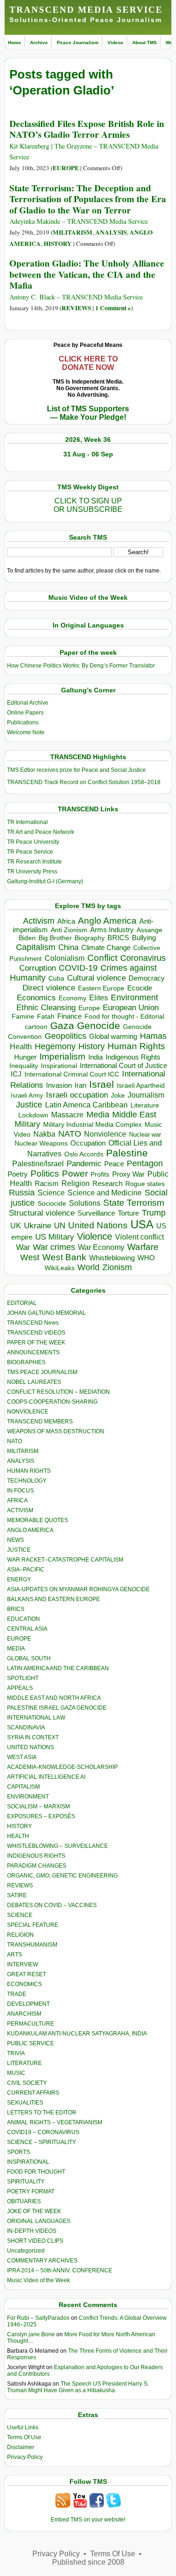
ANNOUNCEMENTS (33, 1352)
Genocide (99, 1025)
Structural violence (42, 1213)
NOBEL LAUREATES (34, 1382)
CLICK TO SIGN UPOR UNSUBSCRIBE (88, 505)
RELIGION (20, 1935)
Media (98, 1115)
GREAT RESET (27, 1974)
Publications (23, 723)
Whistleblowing (112, 1258)
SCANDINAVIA (26, 1728)
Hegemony (55, 1046)
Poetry (18, 1174)
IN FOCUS (20, 1491)
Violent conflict (139, 1237)
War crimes (54, 1247)
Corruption (38, 968)
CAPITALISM (23, 1787)
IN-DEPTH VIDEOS (32, 2231)
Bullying (144, 938)
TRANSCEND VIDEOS (36, 1333)
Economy (73, 998)
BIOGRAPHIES (26, 1362)
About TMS (145, 43)
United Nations (98, 1225)
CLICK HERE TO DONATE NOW (88, 363)
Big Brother (55, 938)
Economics (36, 998)
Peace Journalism (78, 43)
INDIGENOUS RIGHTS (36, 1856)
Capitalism (36, 947)
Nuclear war (145, 1135)
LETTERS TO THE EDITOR (42, 2113)
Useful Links (23, 2427)
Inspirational (59, 1066)
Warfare (143, 1247)
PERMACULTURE (31, 2024)
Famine (23, 1017)
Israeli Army (27, 1096)
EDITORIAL (22, 1303)
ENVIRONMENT (28, 1797)
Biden (27, 938)
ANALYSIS (111, 232)
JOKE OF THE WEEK (34, 2211)
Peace (114, 1164)
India (96, 1057)
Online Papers (25, 713)
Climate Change (106, 947)
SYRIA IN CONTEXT (33, 1737)
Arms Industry (112, 930)
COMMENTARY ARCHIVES (42, 2261)
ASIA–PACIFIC (26, 1570)
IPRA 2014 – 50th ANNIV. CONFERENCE (60, 2270)
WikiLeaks (60, 1268)
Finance (69, 1016)
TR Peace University (33, 842)
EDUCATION (23, 1619)
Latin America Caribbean (86, 1105)
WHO (146, 1258)
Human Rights (136, 1046)
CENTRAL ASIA (27, 1629)
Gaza (62, 1025)
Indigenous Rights (133, 1057)
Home (15, 43)
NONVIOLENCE (28, 1412)
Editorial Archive (28, 703)
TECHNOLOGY (27, 1481)
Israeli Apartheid (141, 1085)
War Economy (101, 1247)
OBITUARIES (24, 2201)
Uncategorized (26, 2251)
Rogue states (145, 1184)
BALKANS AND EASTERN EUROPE (54, 1599)
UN (60, 1226)
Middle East (134, 1115)
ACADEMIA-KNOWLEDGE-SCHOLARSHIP (62, 1767)
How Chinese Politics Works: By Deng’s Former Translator (81, 666)
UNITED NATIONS (31, 1747)
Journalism (146, 1095)
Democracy (147, 978)
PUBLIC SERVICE (31, 2043)
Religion (76, 1183)
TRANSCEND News (33, 1323)
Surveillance (96, 1213)
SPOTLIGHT (23, 1678)
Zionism (117, 1267)
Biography (90, 938)
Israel (102, 1084)
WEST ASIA (22, 1757)
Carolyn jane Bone (31, 2334)
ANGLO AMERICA (30, 1530)
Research (107, 1184)
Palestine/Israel (38, 1164)
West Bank (64, 1257)
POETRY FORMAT (31, 2191)
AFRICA (17, 1500)
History (92, 1046)
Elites (99, 997)
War (23, 1247)
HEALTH (18, 1836)
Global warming (113, 1037)
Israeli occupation (77, 1095)
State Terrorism (134, 1203)
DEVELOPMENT (28, 2004)
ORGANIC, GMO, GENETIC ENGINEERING (62, 1876)
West (30, 1257)
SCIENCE (20, 1915)
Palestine (127, 1153)
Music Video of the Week (38, 2280)
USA (142, 1224)
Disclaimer (21, 2447)
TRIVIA (16, 2053)
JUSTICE (19, 1550)
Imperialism (62, 1056)
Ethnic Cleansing (46, 1008)
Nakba (44, 1134)
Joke (118, 1096)
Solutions (85, 1203)
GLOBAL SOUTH (29, 1658)
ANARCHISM (24, 2014)
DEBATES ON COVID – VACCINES (52, 1905)
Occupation (88, 1143)
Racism (47, 1183)
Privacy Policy (25, 2457)
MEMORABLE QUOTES (38, 1520)
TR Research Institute (34, 862)
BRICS (118, 938)
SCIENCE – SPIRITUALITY (42, 2142)
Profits (100, 1174)
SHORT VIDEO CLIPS (35, 2241)
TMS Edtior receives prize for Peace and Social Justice (77, 770)
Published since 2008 (88, 2562)
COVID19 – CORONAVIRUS (43, 2132)
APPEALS (20, 1688)
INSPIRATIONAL (28, 2162)
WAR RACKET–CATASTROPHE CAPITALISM (65, 1560)
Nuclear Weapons (41, 1143)
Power (75, 1174)
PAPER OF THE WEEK (36, 1343)
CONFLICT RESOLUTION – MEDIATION (58, 1392)
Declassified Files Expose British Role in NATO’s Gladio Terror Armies (87, 129)
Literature (145, 1105)
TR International (27, 822)
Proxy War (128, 1174)
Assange (149, 930)
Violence (95, 1236)
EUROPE (66, 168)
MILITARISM (73, 232)
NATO (70, 1134)
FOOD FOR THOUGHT (36, 2172)
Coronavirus (143, 958)
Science (51, 1193)
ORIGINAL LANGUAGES (39, 2221)
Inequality (24, 1066)
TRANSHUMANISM (32, 1945)
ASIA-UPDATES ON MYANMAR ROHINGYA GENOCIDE (78, 1589)
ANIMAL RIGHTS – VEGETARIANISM (55, 2122)
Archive (39, 43)
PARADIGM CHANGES (37, 1866)
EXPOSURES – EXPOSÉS (41, 1816)
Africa (66, 921)
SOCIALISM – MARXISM (38, 1806)
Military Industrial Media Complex (92, 1124)
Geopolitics (65, 1036)
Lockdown (33, 1115)
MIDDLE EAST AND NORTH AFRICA (54, 1698)
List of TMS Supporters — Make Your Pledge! (88, 413)
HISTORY (58, 243)
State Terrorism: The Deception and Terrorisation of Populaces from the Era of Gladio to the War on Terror (88, 199)
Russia (22, 1193)
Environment (134, 997)
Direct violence (49, 988)
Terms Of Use (24, 2437)
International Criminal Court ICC (72, 1074)
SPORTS (19, 2152)
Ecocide (140, 988)
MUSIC (16, 2073)
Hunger (25, 1057)
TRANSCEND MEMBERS (40, 1422)
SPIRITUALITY (26, 2182)
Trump (154, 1213)
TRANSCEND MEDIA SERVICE (86, 10)
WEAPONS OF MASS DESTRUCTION (56, 1431)
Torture (128, 1213)
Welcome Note (26, 732)
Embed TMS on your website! (88, 2520)
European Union (131, 1007)
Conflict (102, 958)
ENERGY (19, 1579)
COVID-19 (78, 968)
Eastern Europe (101, 988)
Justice (29, 1105)
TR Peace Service (30, 852)
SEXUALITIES (25, 2103)
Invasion (59, 1085)
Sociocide (52, 1203)
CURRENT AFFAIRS (33, 2093)
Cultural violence (96, 978)
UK (16, 1225)
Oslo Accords (84, 1154)
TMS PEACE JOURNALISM (42, 1372)
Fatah (46, 1017)
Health (21, 1047)
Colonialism (65, 958)
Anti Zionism (69, 930)
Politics (45, 1174)
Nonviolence (105, 1134)
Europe (89, 1008)
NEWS (15, 1540)
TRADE (17, 1994)
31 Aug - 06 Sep (88, 454)
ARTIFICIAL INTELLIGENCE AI (46, 1777)
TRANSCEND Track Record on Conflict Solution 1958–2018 (84, 782)
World (88, 1267)
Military (27, 1124)
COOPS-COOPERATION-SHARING (52, 1402)
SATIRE (17, 1895)
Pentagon (145, 1163)
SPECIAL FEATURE (33, 1925)
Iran (80, 1085)
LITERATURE (24, 2063)
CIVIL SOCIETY (27, 2083)
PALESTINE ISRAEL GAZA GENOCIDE (57, 1708)
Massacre (67, 1115)
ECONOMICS (24, 1984)
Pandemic (84, 1164)
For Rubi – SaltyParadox (38, 2318)
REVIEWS (76, 308)
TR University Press (32, 872)
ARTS (15, 1955)
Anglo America (107, 921)
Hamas (153, 1036)
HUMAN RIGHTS (29, 1471)
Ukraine (38, 1225)
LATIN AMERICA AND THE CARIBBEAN (58, 1668)
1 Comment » (113, 308)
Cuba (56, 978)
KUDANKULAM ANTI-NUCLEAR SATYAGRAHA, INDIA (77, 2034)
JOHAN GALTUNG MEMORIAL (46, 1313)
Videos (115, 43)
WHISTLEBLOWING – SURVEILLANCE (57, 1846)
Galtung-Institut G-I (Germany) (45, 881)
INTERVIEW (23, 1964)
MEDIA (16, 1649)
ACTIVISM (20, 1510)
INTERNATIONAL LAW (36, 1718)
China (68, 947)
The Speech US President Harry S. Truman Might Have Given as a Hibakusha (78, 2387)
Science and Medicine (105, 1193)
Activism (39, 921)
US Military (55, 1237)
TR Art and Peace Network (41, 832)
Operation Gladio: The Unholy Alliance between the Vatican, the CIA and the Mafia (87, 274)
